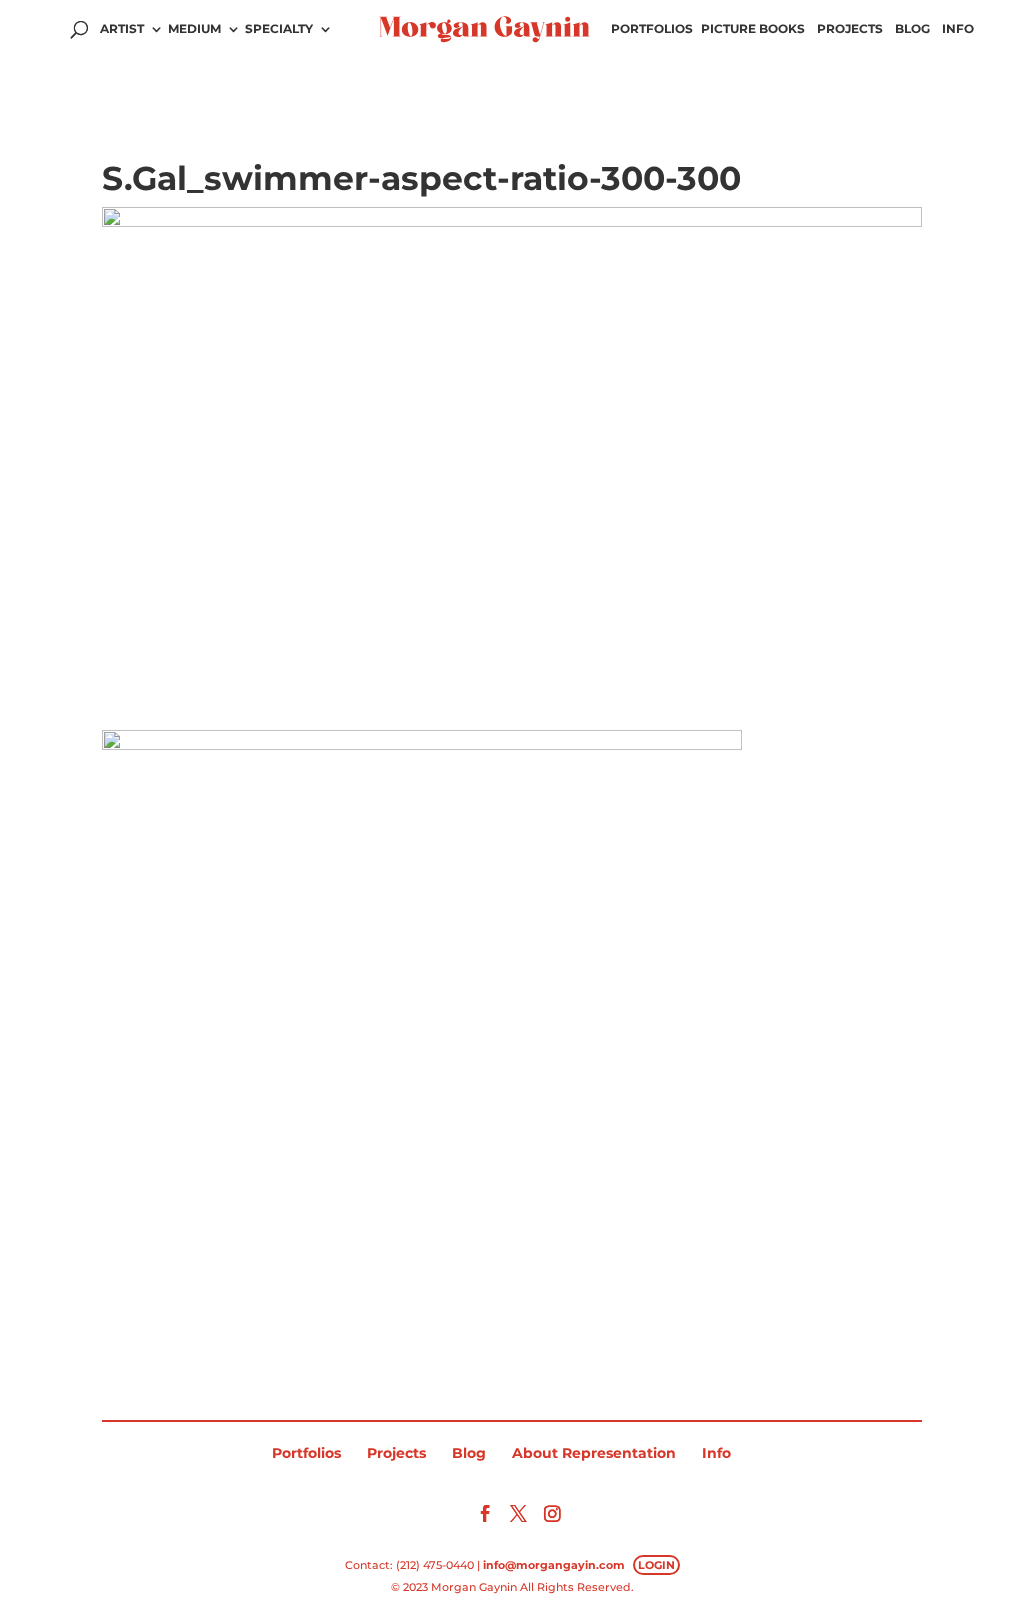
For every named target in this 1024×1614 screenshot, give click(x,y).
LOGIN (656, 1565)
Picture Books (753, 29)
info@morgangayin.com (554, 1565)
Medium (194, 29)
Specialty (279, 29)
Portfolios (652, 29)
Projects (850, 29)
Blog (912, 29)
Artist (122, 29)
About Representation (594, 1453)
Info (958, 29)
